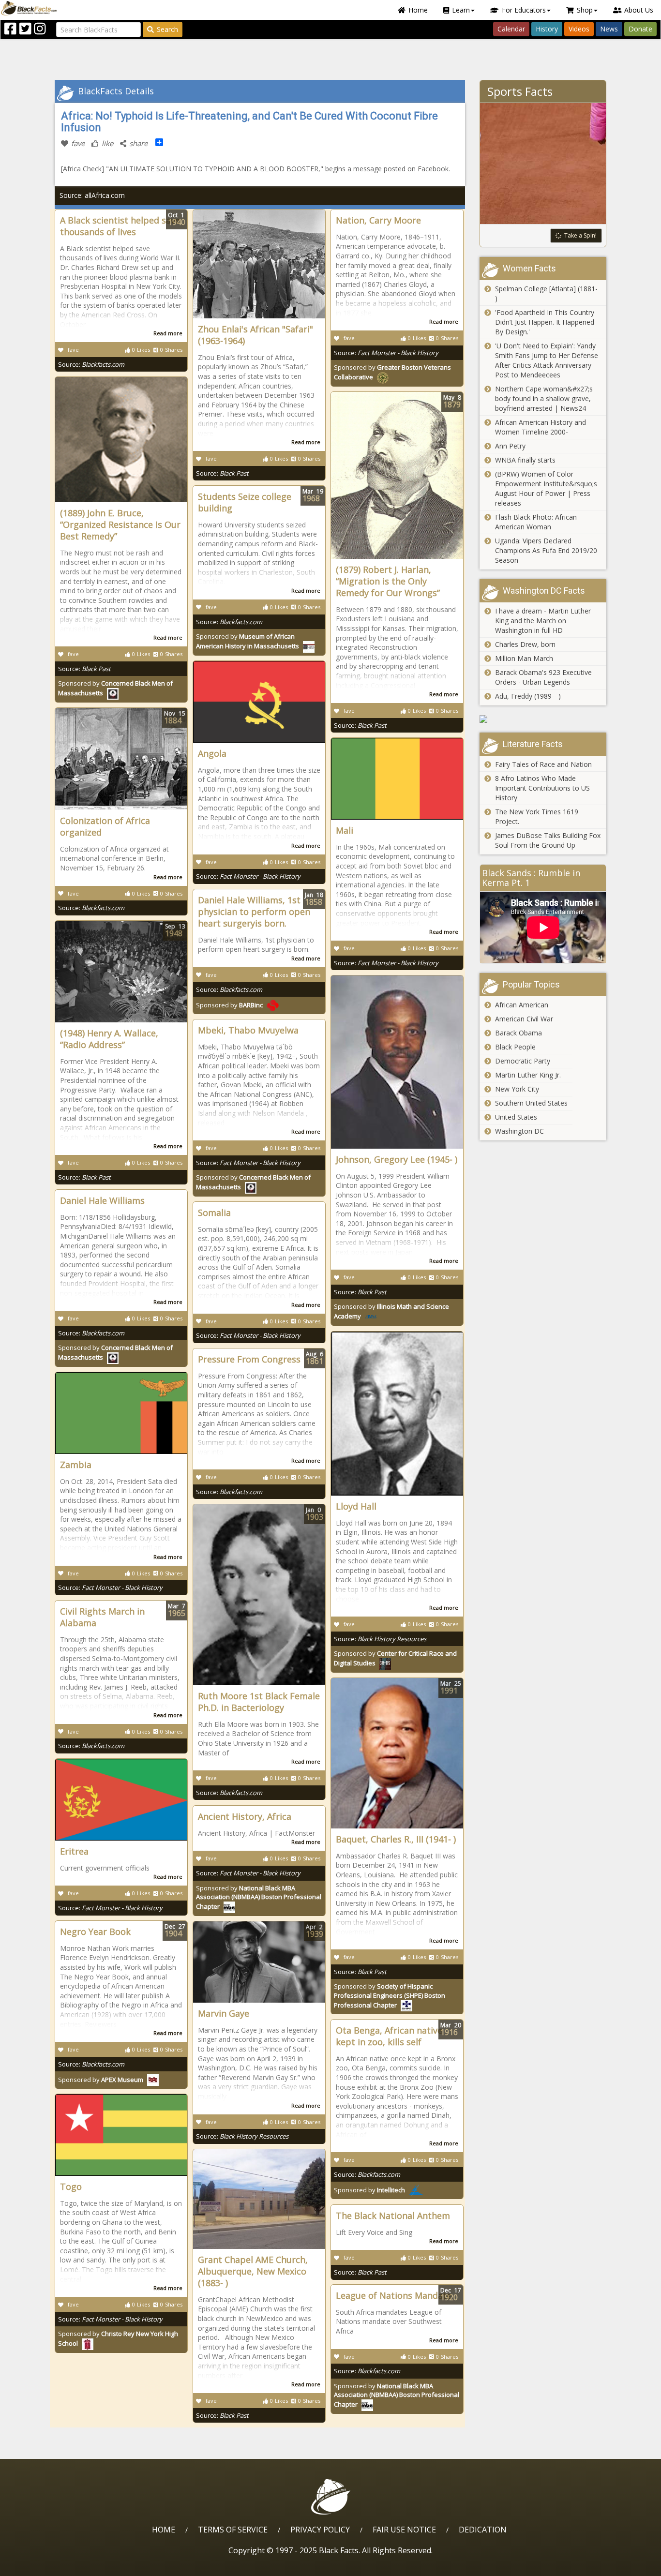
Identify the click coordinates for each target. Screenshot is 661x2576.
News (609, 29)
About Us (639, 10)
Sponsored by (248, 641)
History (547, 29)
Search (167, 29)
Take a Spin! (580, 235)
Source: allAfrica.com (92, 195)
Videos (579, 29)
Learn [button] (461, 10)
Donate (640, 29)
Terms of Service (233, 2530)
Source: (91, 364)
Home (418, 10)
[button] (49, 2565)
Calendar (511, 29)
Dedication (483, 2530)
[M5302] (543, 719)
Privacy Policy (320, 2530)
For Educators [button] (524, 10)
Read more (168, 333)
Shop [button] (585, 10)
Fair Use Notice (404, 2530)
